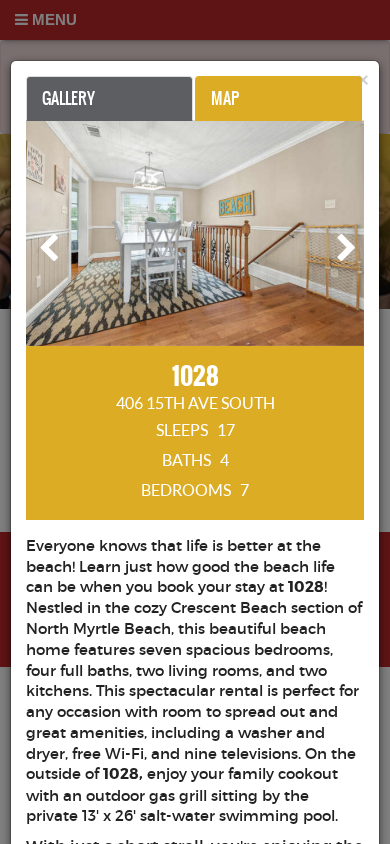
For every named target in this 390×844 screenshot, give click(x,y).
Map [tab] (225, 98)
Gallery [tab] (68, 98)
